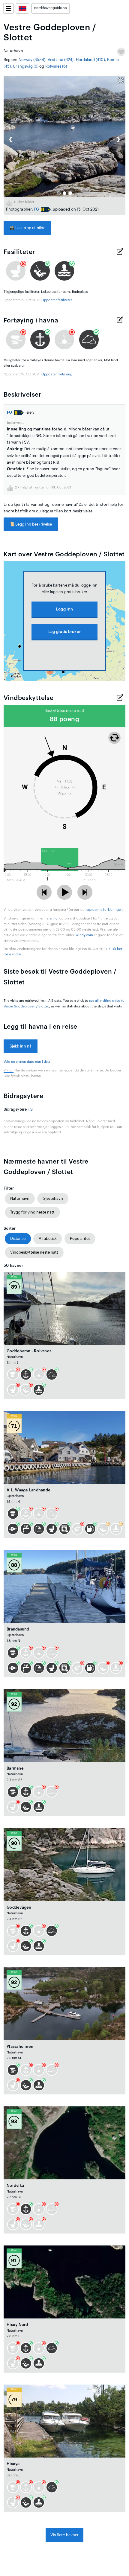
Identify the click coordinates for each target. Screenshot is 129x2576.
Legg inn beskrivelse (31, 524)
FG (36, 209)
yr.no (53, 918)
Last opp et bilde (27, 228)
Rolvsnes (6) (56, 66)
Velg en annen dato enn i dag (27, 1062)
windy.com (85, 935)
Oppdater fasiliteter (57, 300)
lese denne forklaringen (104, 910)
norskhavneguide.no (51, 8)
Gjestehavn (53, 1198)
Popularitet (80, 1238)
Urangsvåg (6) (26, 66)
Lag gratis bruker (64, 632)
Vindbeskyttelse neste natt (34, 1252)
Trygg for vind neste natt (32, 1212)
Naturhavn (20, 1198)
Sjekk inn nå (21, 1046)
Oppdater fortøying (57, 374)
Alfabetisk (48, 1238)
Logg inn (64, 609)
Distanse (18, 1238)
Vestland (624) (61, 60)
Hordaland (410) (90, 60)
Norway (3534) (32, 60)
